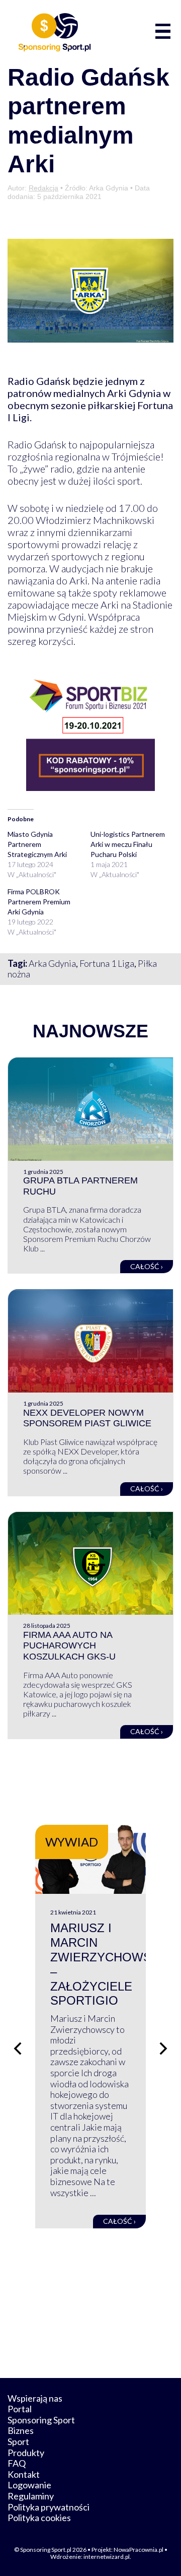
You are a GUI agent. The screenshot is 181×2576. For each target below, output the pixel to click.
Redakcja (43, 188)
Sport (18, 2441)
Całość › (147, 1266)
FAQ (17, 2463)
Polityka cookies (39, 2518)
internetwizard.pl (107, 2557)
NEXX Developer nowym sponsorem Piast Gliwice (87, 1418)
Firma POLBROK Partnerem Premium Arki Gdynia (39, 902)
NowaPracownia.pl (139, 2550)
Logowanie (29, 2485)
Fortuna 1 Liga (107, 963)
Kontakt (24, 2474)
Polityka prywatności (49, 2507)
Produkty (26, 2453)
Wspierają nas (35, 2398)
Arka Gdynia (52, 963)
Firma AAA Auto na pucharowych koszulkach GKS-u (69, 1646)
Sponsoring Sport (41, 2420)
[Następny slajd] (163, 2049)
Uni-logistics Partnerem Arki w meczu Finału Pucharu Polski (128, 844)
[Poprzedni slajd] (18, 2049)
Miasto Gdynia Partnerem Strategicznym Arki (37, 844)
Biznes (21, 2430)
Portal (20, 2409)
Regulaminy (31, 2496)
